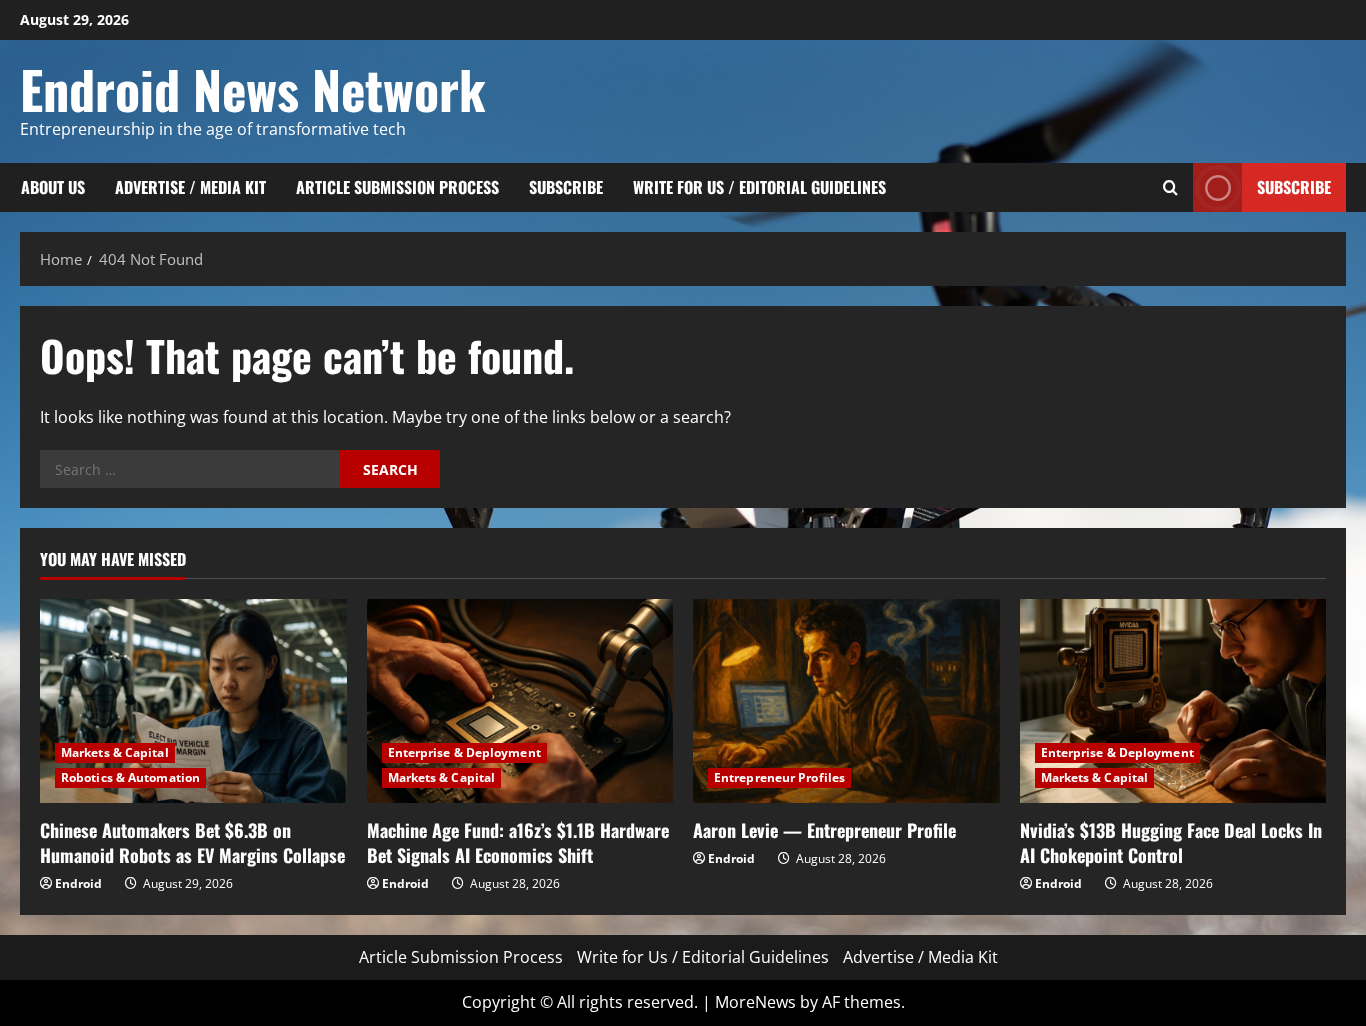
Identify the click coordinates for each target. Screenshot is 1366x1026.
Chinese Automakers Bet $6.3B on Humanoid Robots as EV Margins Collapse (192, 842)
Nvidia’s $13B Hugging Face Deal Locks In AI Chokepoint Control (1171, 842)
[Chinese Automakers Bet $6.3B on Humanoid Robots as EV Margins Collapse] (193, 701)
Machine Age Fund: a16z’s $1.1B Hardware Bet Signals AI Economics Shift (518, 842)
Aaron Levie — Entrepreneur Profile (824, 830)
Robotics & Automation (130, 777)
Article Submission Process (397, 187)
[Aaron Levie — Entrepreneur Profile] (846, 701)
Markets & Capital (115, 752)
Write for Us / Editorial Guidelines (759, 187)
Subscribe (566, 187)
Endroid (78, 883)
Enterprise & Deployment (464, 752)
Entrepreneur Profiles (779, 777)
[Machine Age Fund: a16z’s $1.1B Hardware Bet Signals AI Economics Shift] (520, 701)
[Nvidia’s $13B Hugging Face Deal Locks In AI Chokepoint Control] (1173, 701)
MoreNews (755, 1002)
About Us (53, 187)
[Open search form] (1170, 187)
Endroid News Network (253, 88)
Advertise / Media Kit (190, 187)
